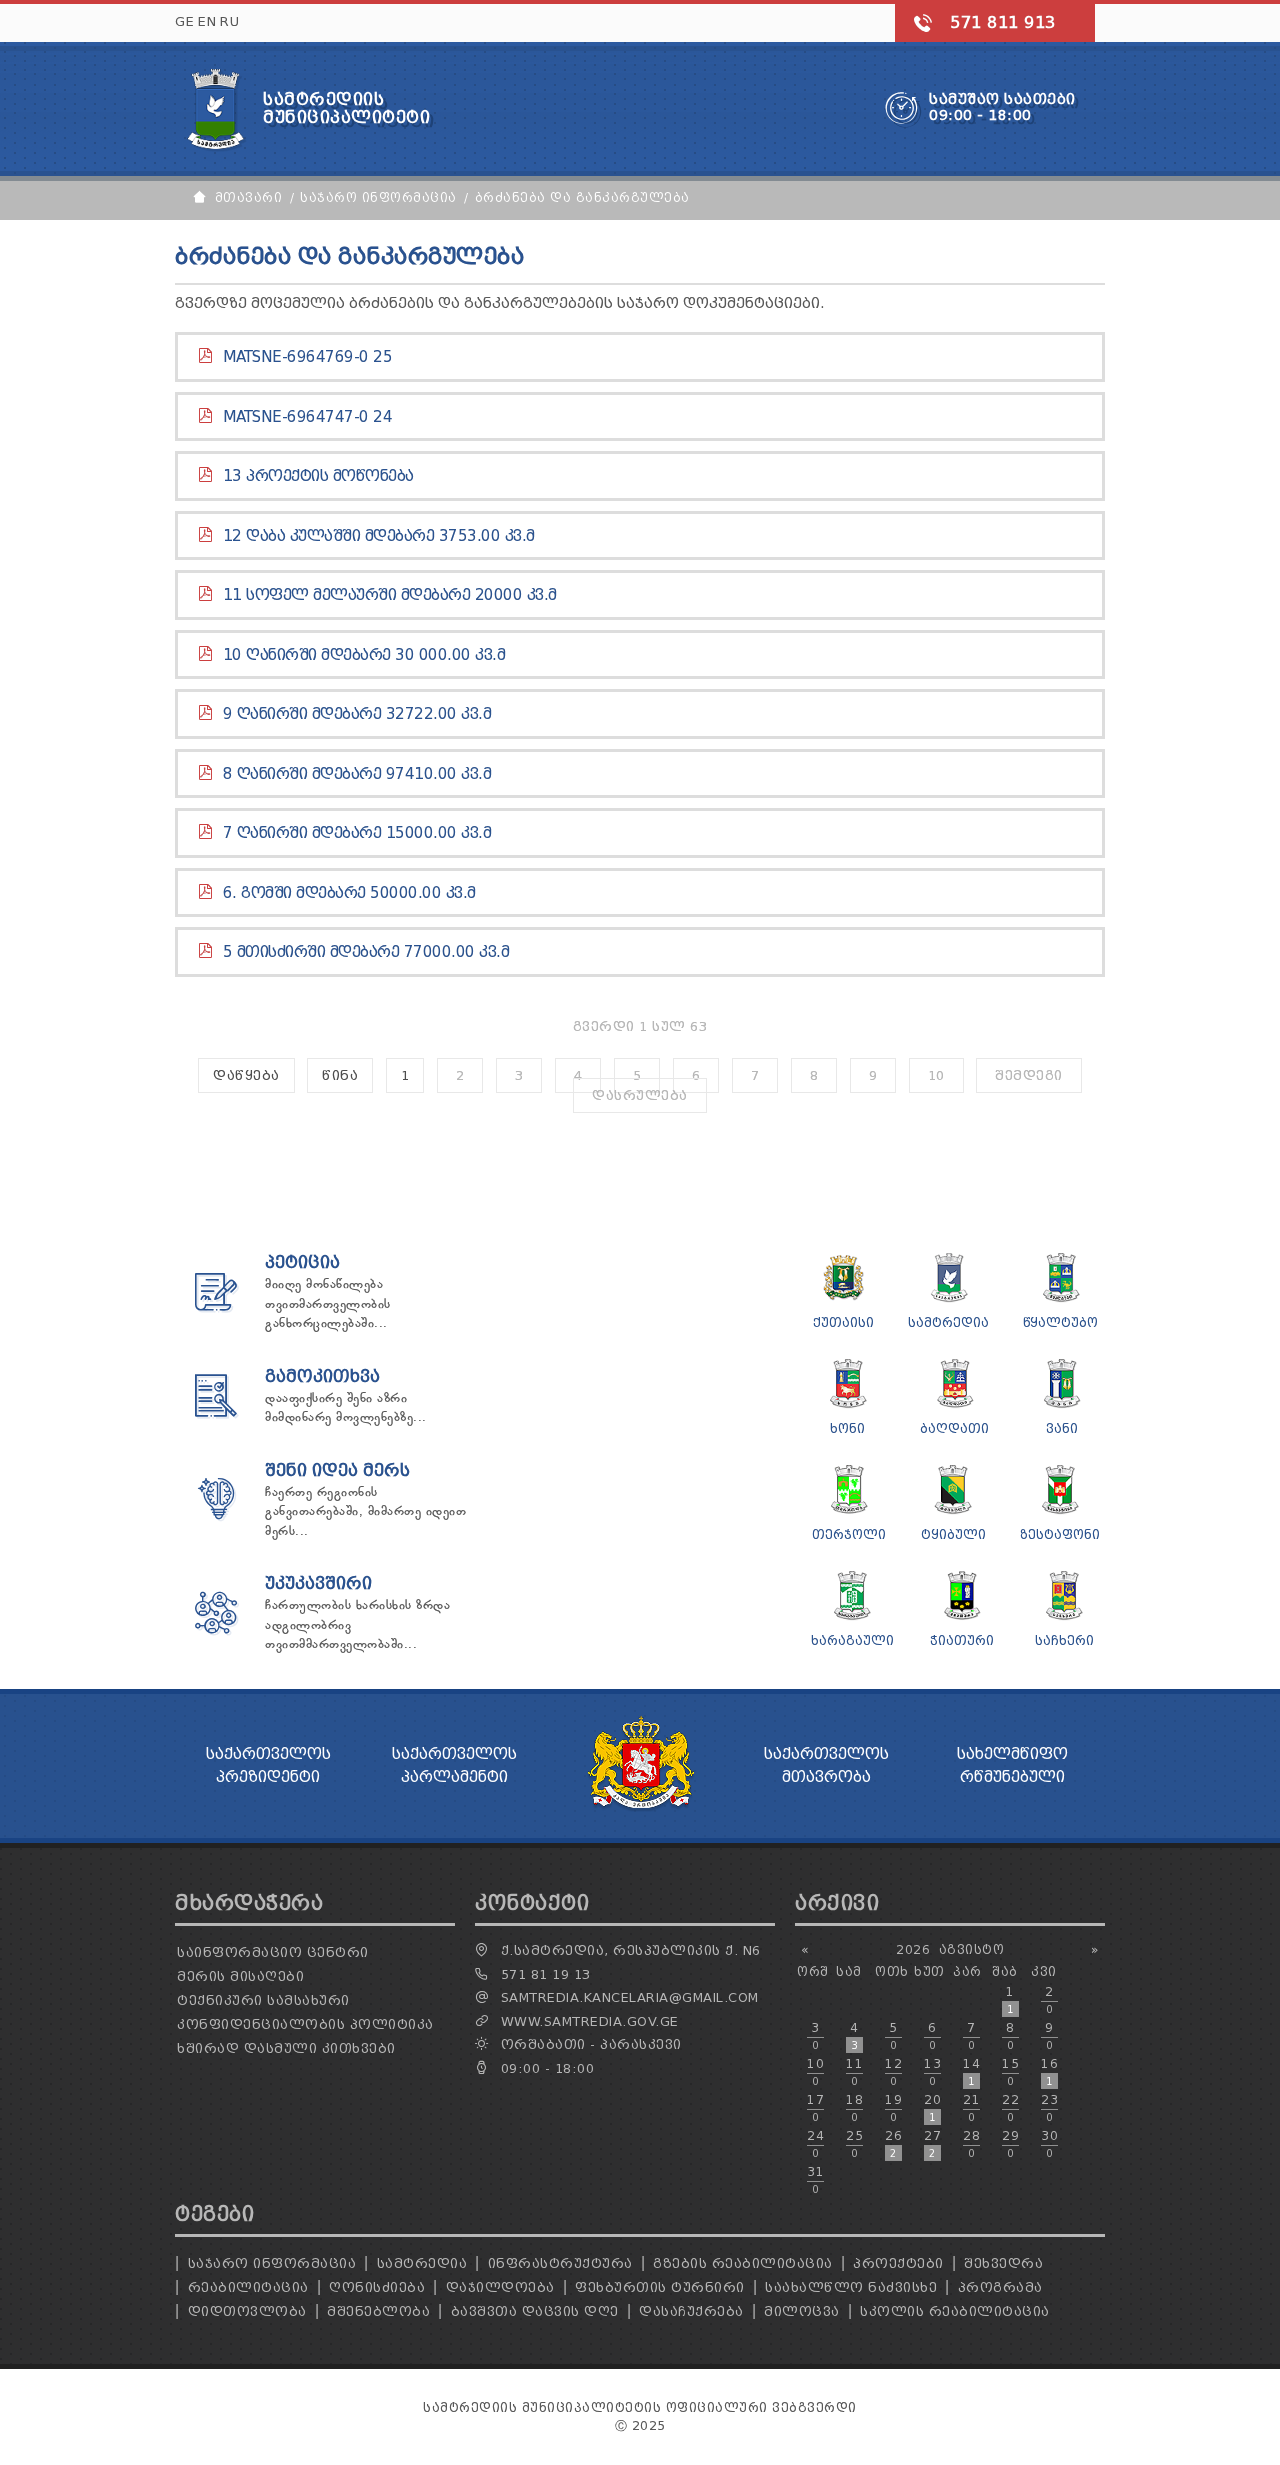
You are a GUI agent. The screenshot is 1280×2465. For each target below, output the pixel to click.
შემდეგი (1029, 1075)
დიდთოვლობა (247, 2311)
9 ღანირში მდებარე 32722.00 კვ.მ (357, 714)
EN (207, 21)
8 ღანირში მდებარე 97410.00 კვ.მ (357, 774)
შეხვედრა (1003, 2263)
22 (1010, 2108)
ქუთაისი (843, 1322)
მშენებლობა (378, 2311)
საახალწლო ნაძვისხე (851, 2287)
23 (1049, 2108)
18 (854, 2108)
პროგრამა (1000, 2287)
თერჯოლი (849, 1534)
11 (854, 2072)
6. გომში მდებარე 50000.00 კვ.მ (349, 893)
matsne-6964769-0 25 (308, 357)
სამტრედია (948, 1322)
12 (893, 2072)
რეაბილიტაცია (248, 2287)
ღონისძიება (377, 2287)
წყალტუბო (1060, 1322)
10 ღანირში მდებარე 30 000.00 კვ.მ (364, 655)
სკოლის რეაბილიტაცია (955, 2311)
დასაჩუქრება (691, 2311)
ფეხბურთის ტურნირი (660, 2287)
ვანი (1062, 1428)
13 (932, 2072)
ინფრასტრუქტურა (560, 2263)
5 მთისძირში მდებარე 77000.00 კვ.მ (366, 952)
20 (932, 2108)
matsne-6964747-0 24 (308, 417)
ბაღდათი (954, 1428)
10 (936, 1075)
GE (184, 21)
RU (229, 21)
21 (971, 2108)
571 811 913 (1003, 22)
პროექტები (898, 2263)
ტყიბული (953, 1534)
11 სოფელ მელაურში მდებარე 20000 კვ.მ (390, 595)
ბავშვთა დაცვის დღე (535, 2311)
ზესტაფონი (1060, 1534)
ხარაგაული (852, 1640)
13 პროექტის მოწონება (318, 476)
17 (815, 2108)
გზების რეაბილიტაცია (743, 2263)
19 (893, 2108)
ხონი (847, 1428)
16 (1049, 2072)
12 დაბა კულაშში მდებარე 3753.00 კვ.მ (379, 536)
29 (1010, 2144)
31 (815, 2180)
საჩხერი (1064, 1640)
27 (932, 2144)
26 (893, 2144)
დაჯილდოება (500, 2287)
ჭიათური (962, 1640)
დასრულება (640, 1095)
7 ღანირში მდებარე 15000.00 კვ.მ (357, 833)
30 (1049, 2144)
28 (971, 2144)
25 (854, 2144)
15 (1010, 2072)
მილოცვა (802, 2311)
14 (971, 2072)
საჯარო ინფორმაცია (272, 2263)
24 (815, 2144)
